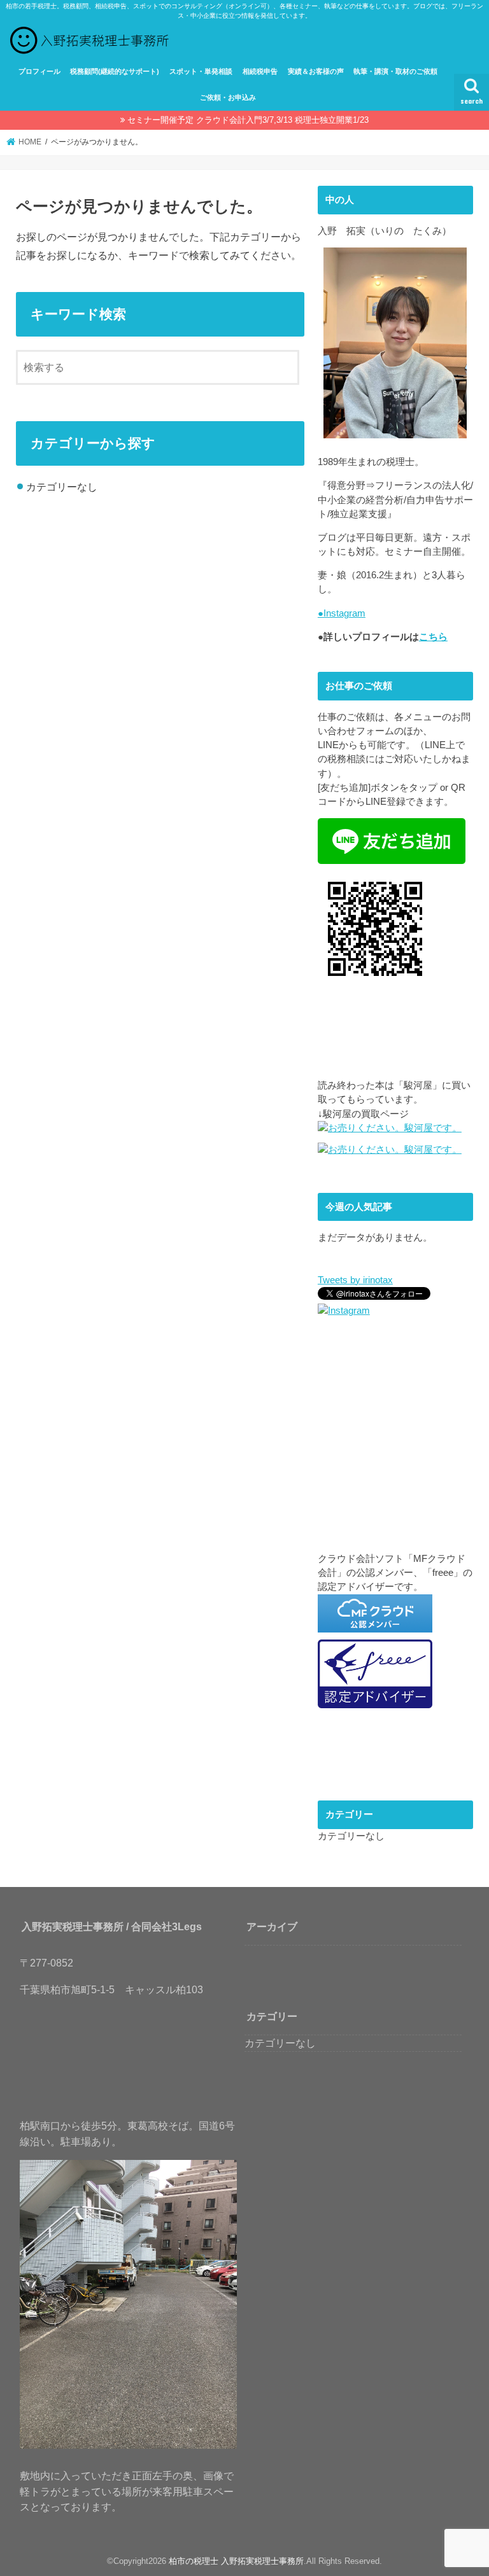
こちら (433, 637)
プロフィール (39, 71)
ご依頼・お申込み (228, 97)
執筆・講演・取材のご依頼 (395, 71)
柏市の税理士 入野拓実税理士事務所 (236, 2561)
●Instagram (342, 613)
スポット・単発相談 (201, 71)
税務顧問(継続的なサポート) (115, 71)
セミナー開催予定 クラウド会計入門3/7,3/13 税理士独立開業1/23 (248, 120)
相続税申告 (260, 71)
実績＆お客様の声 (316, 71)
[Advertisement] (395, 1445)
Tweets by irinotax (355, 1280)
